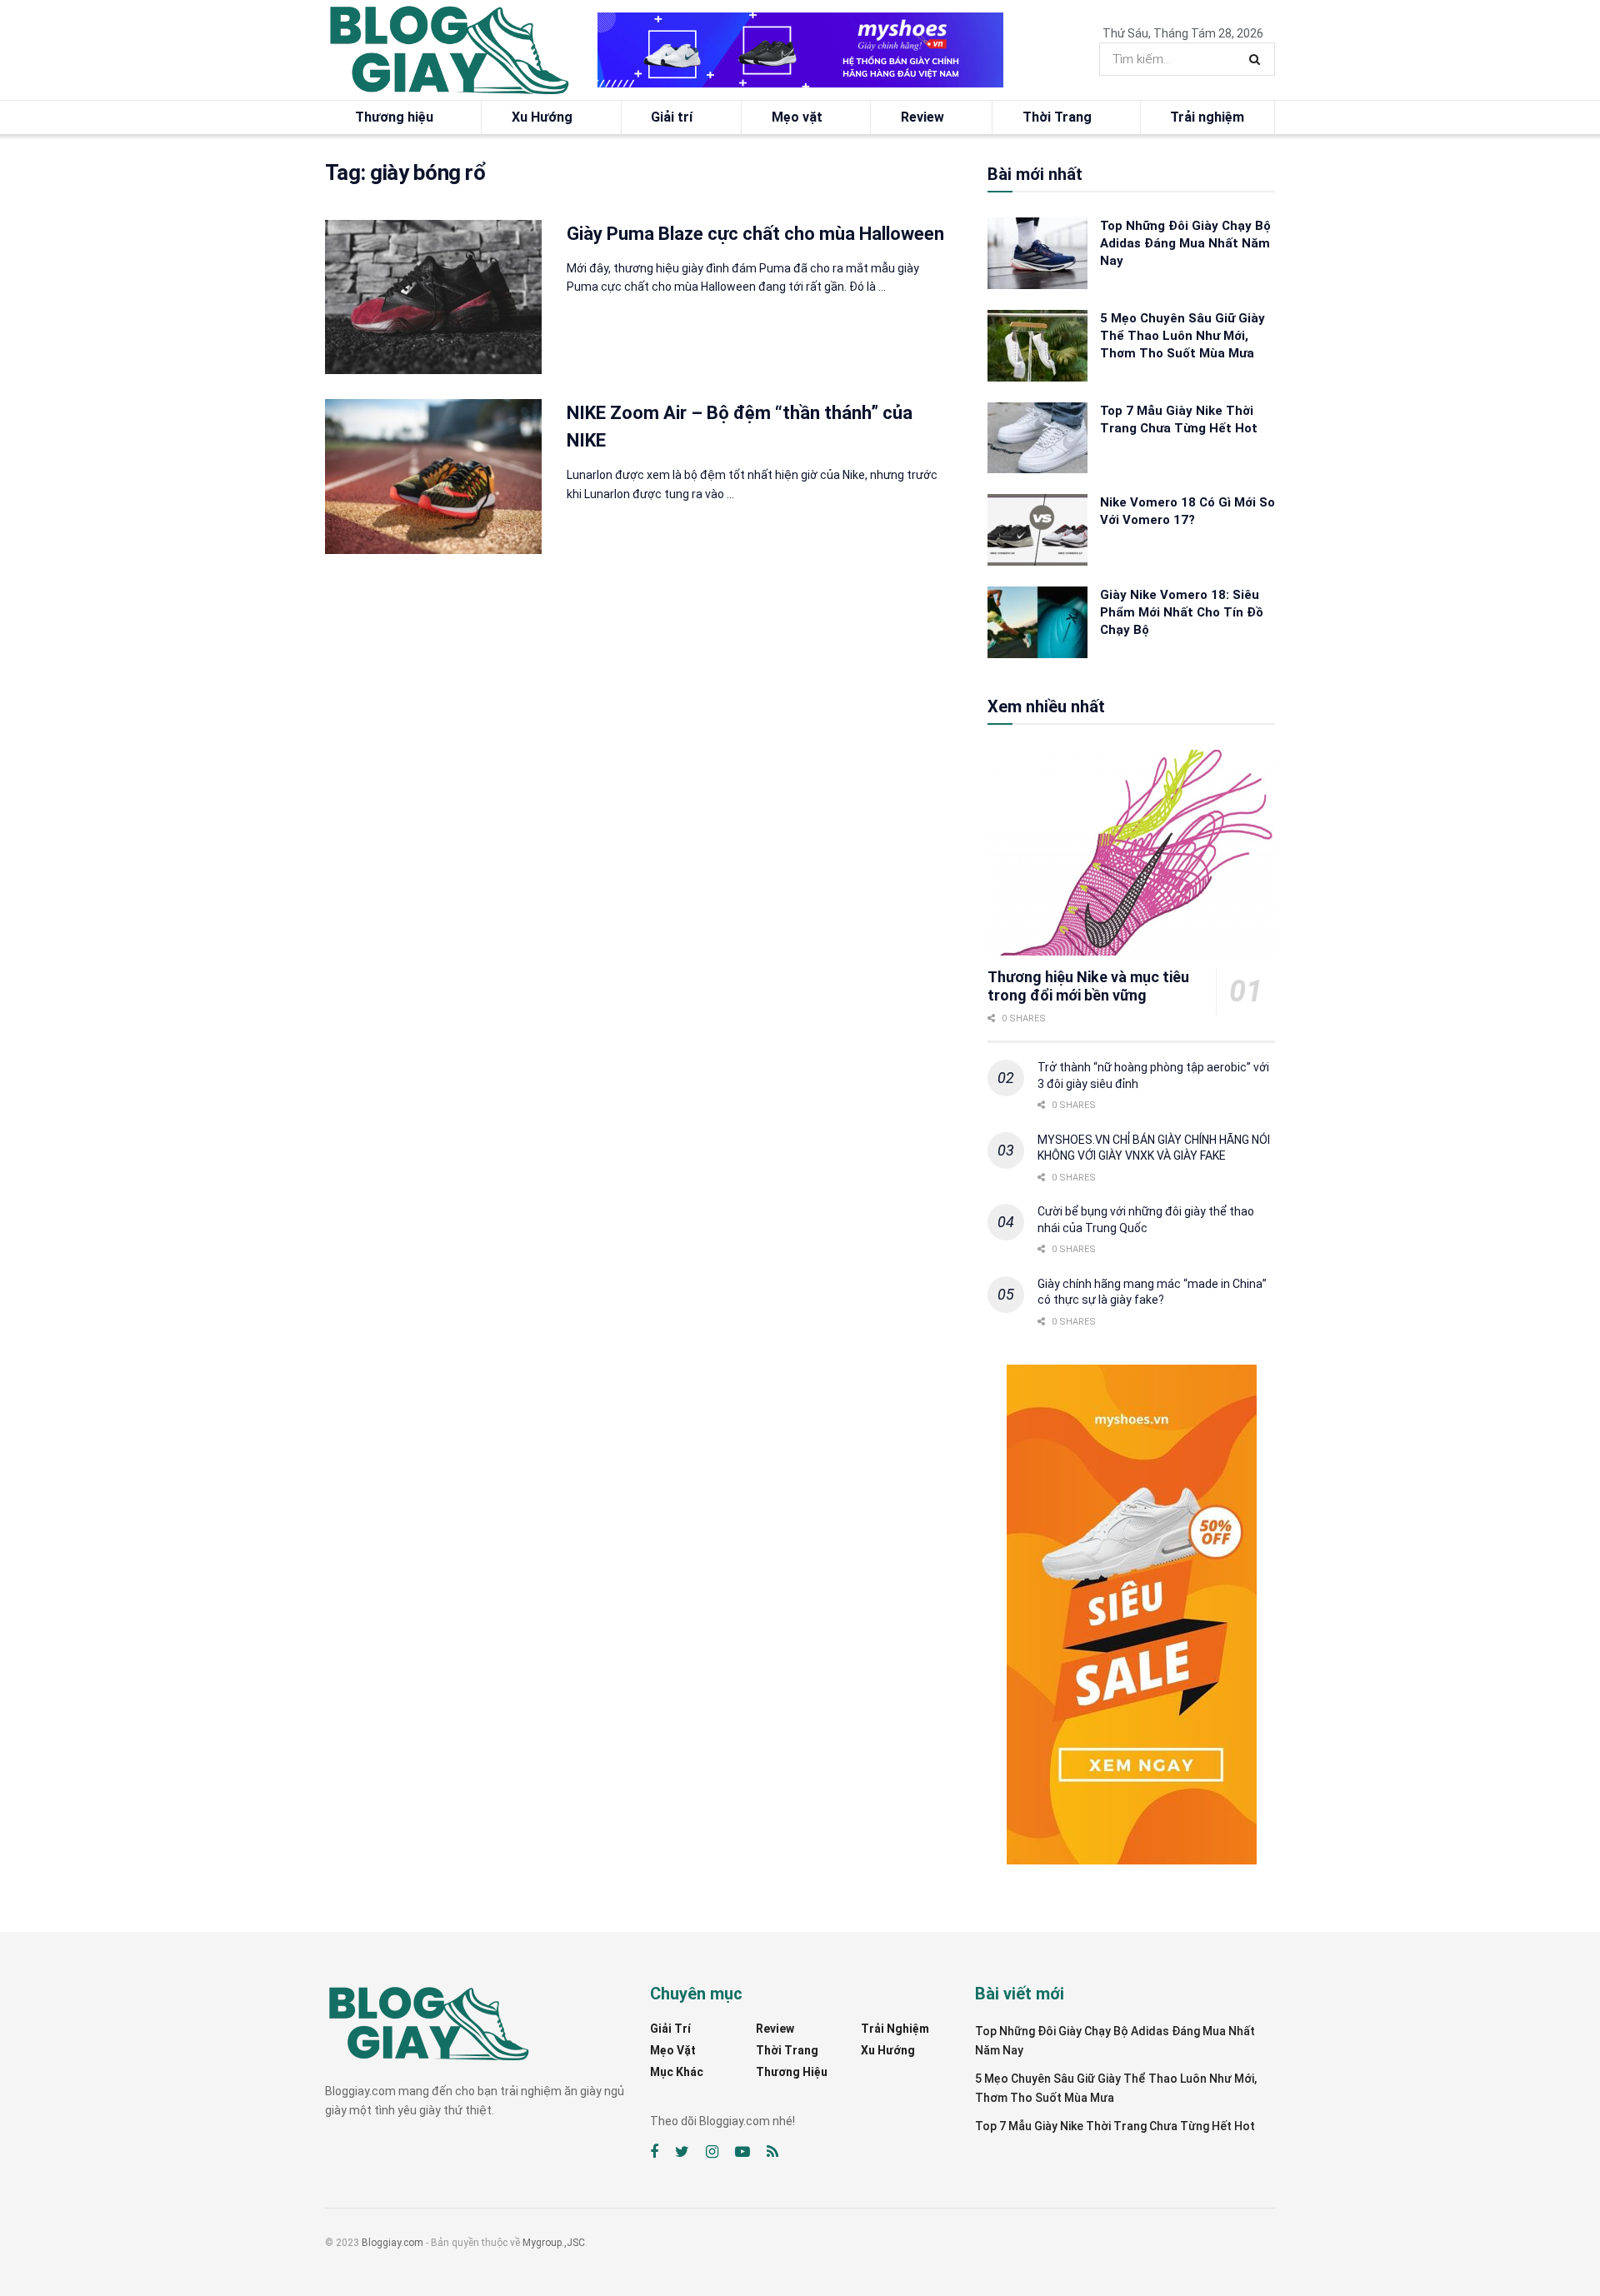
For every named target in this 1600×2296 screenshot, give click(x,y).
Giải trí (672, 117)
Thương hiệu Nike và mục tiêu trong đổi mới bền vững (1088, 986)
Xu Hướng (542, 117)
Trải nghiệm (1207, 117)
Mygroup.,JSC (554, 2243)
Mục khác (677, 2072)
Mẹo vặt (797, 117)
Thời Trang (1057, 117)
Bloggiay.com (392, 2243)
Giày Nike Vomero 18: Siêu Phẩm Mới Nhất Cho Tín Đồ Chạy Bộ (1182, 612)
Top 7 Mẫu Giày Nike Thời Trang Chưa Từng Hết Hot (1115, 2126)
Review (922, 117)
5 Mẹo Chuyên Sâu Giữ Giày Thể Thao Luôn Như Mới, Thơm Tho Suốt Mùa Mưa (1182, 336)
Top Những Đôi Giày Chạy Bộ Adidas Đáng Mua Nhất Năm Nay (1185, 243)
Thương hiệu (394, 117)
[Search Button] (1258, 59)
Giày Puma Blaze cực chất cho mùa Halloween (755, 234)
